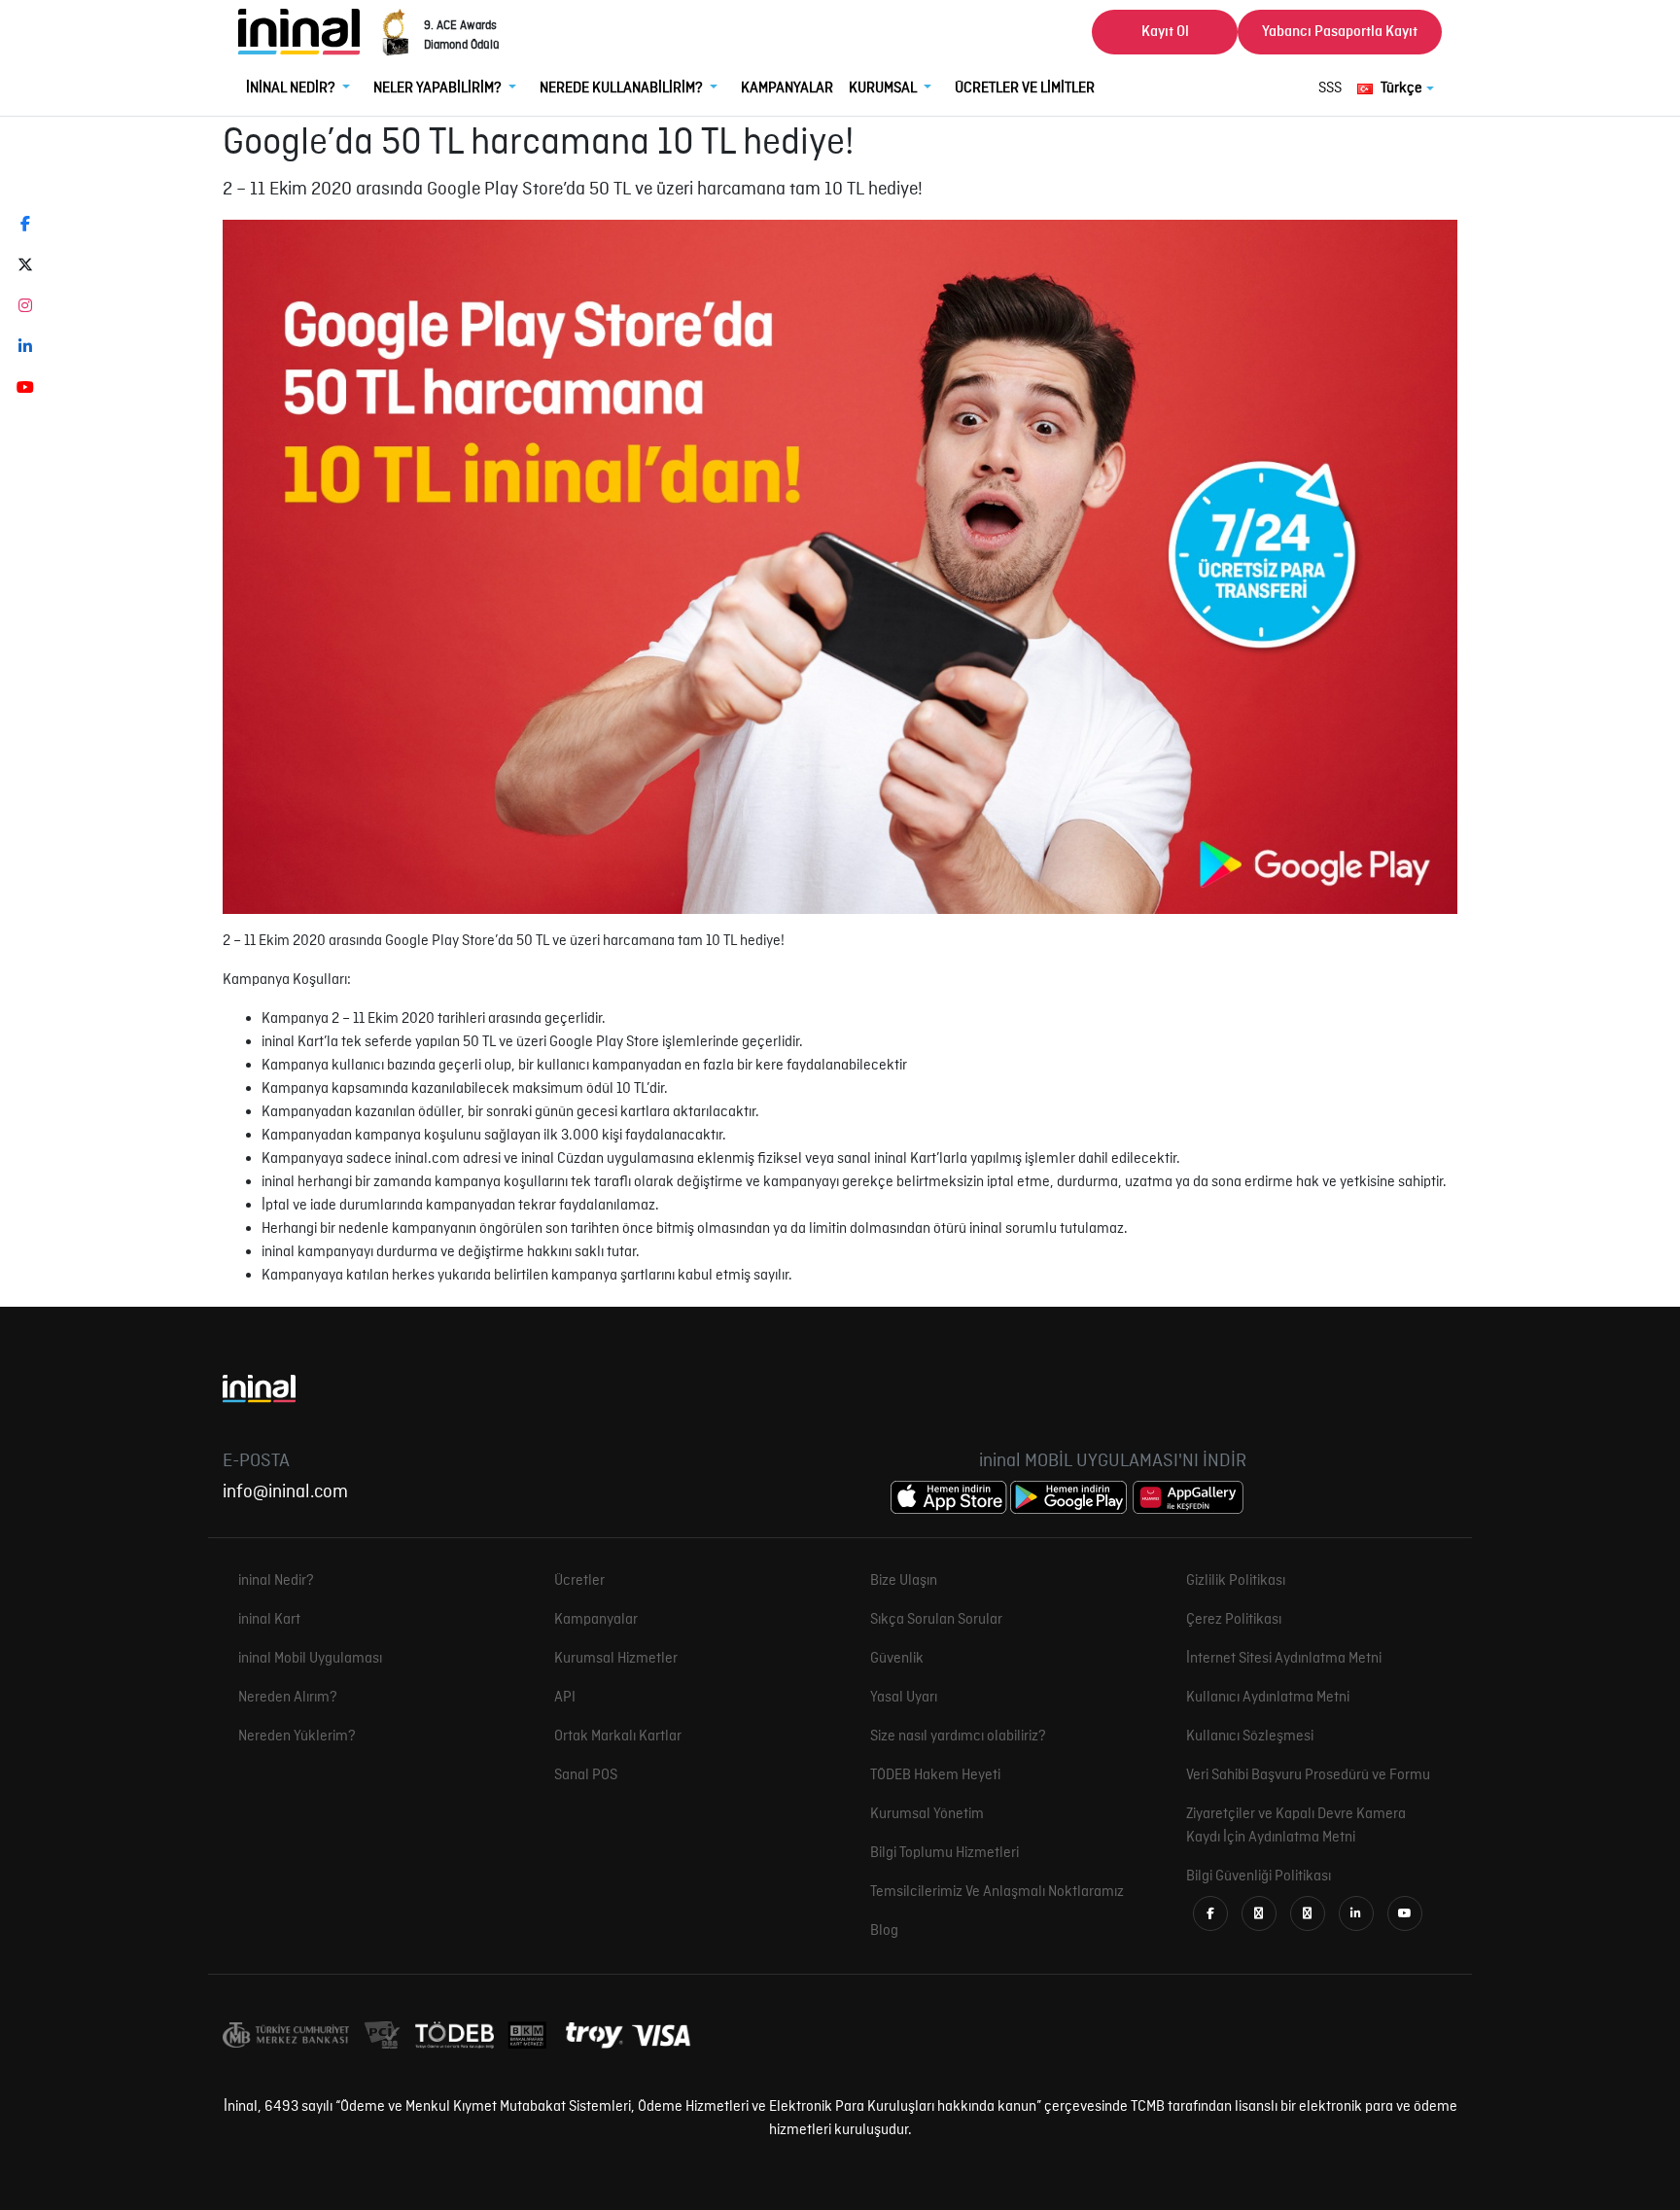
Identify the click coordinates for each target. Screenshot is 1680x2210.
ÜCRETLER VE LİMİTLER (1025, 88)
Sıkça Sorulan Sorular (936, 1620)
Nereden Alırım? (288, 1698)
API (565, 1698)
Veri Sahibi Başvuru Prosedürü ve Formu (1308, 1775)
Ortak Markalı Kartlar (618, 1736)
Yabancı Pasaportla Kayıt (1340, 32)
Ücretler (579, 1581)
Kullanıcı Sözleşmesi (1250, 1736)
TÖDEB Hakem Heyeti (935, 1775)
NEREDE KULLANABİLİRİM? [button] (623, 88)
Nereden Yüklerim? (297, 1736)
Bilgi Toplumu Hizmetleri (945, 1853)
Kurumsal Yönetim (927, 1814)
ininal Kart (269, 1620)
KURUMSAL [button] (884, 88)
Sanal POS (586, 1775)
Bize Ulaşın (904, 1581)
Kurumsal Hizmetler (616, 1659)
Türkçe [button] (1401, 88)
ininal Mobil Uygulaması (310, 1659)
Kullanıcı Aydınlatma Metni (1268, 1698)
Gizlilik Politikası (1236, 1581)
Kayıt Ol (1165, 32)
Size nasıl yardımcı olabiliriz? (958, 1736)
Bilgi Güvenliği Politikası (1259, 1877)
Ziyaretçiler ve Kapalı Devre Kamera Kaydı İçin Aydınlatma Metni (1296, 1826)
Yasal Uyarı (904, 1698)
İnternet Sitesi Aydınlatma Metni (1284, 1659)
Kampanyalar (596, 1620)
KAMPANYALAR (787, 88)
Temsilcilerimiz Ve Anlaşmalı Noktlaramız (997, 1892)
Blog (884, 1931)
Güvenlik (897, 1659)
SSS (1330, 88)
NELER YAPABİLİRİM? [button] (439, 88)
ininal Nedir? (276, 1581)
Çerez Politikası (1234, 1620)
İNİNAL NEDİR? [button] (292, 88)
